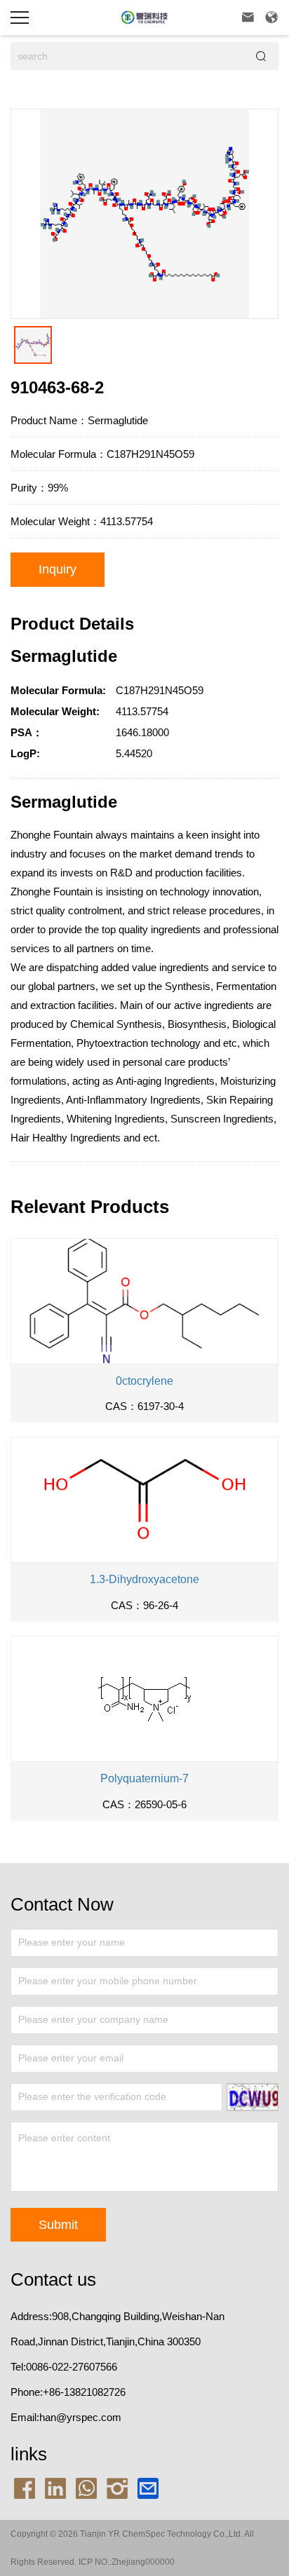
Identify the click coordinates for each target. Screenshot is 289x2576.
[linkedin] (55, 2487)
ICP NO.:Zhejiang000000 (127, 2562)
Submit (58, 2225)
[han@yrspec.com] (148, 2487)
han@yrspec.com (80, 2417)
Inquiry (58, 569)
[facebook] (25, 2487)
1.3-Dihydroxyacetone (144, 1579)
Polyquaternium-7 (144, 1778)
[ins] (117, 2487)
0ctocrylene (144, 1381)
